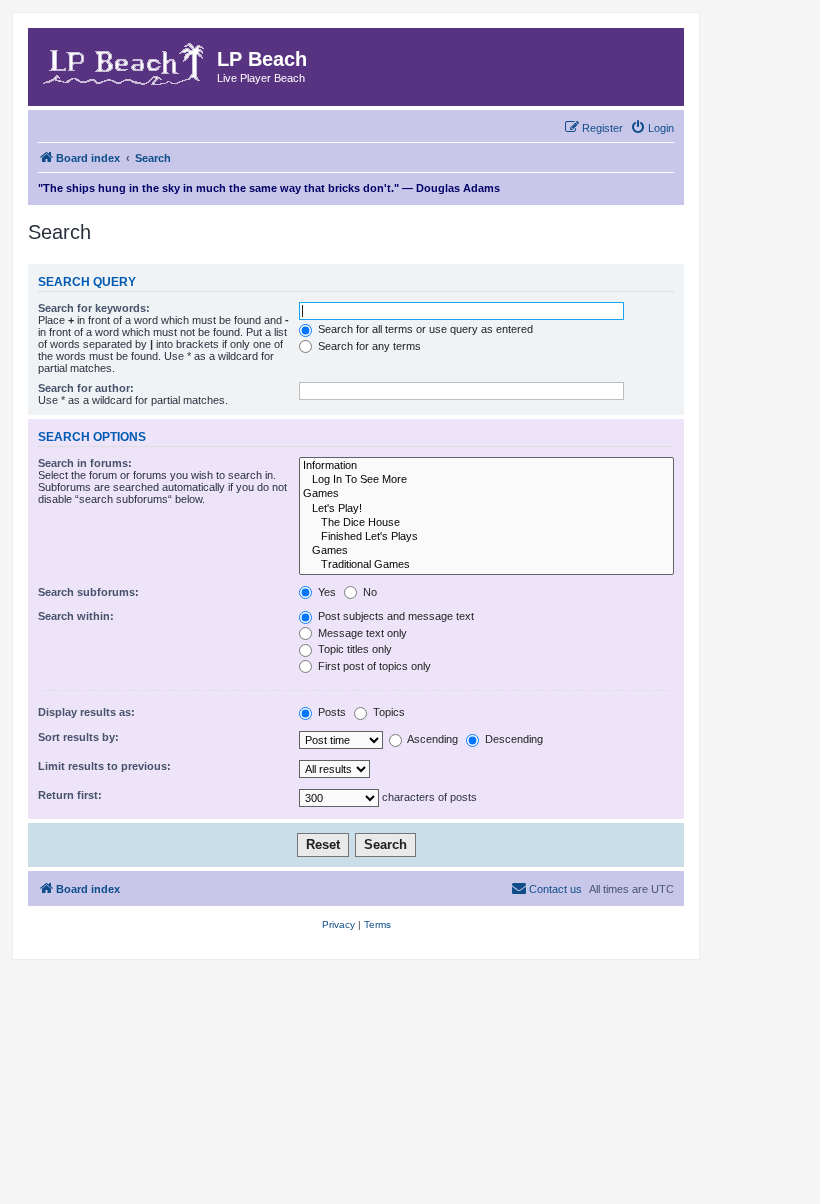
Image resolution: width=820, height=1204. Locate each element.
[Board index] (125, 61)
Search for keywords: (94, 308)
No (368, 592)
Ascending (431, 739)
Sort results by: (78, 737)
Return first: (70, 795)
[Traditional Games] (486, 565)
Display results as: (86, 712)
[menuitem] (652, 128)
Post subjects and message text (394, 616)
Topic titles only (353, 649)
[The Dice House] (486, 523)
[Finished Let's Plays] (486, 537)
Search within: (76, 616)
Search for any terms (368, 346)
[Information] (486, 466)
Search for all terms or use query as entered (424, 329)
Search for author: (86, 388)
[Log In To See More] (486, 480)
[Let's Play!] (486, 509)
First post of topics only (373, 666)
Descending (512, 739)
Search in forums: (85, 463)
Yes (325, 592)
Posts (330, 712)
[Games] (486, 494)
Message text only (361, 633)
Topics (387, 712)
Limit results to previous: (104, 766)
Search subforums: (88, 592)
